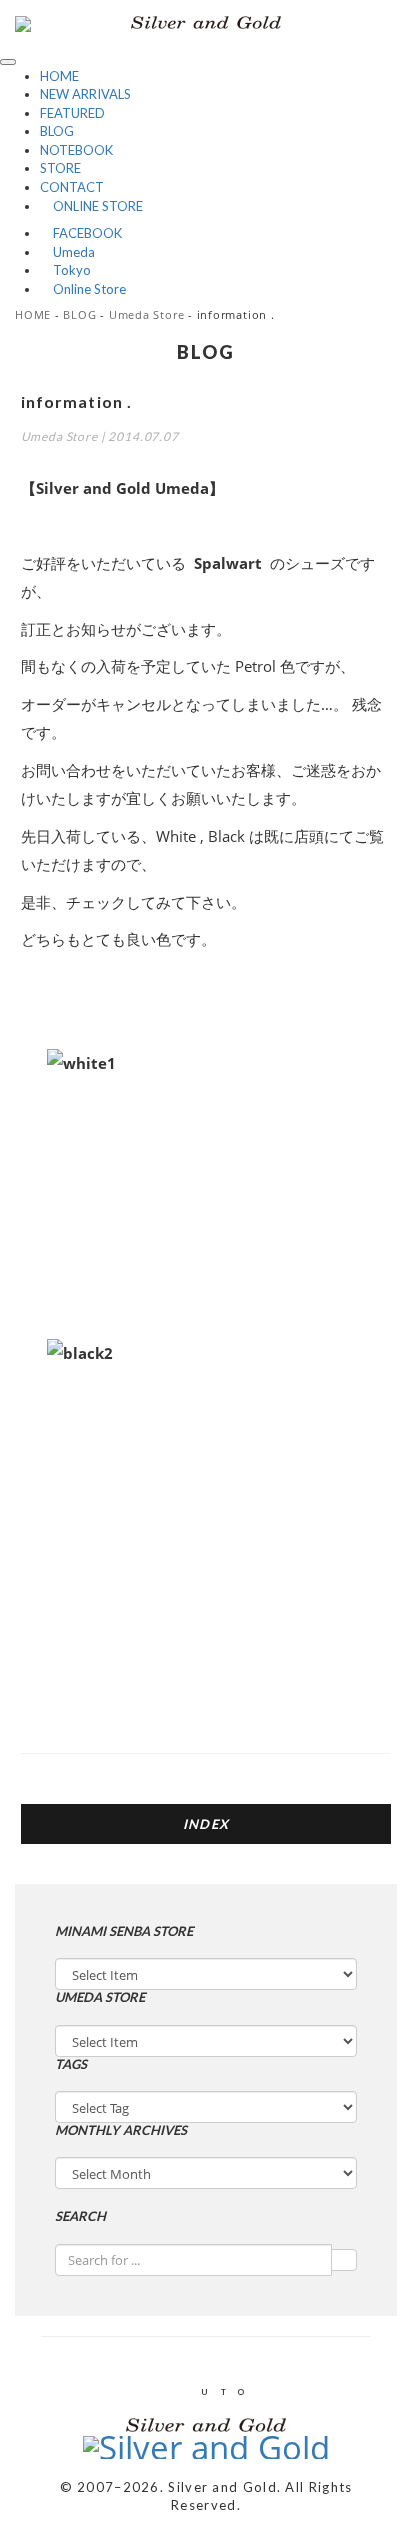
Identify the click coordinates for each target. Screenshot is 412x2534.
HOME (59, 76)
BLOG (57, 131)
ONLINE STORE (91, 206)
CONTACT (72, 187)
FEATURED (72, 113)
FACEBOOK (81, 233)
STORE (60, 168)
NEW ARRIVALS (85, 94)
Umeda (67, 252)
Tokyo (65, 270)
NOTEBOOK (76, 150)
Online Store (83, 289)
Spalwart (228, 563)
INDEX (206, 1824)
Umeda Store (146, 314)
